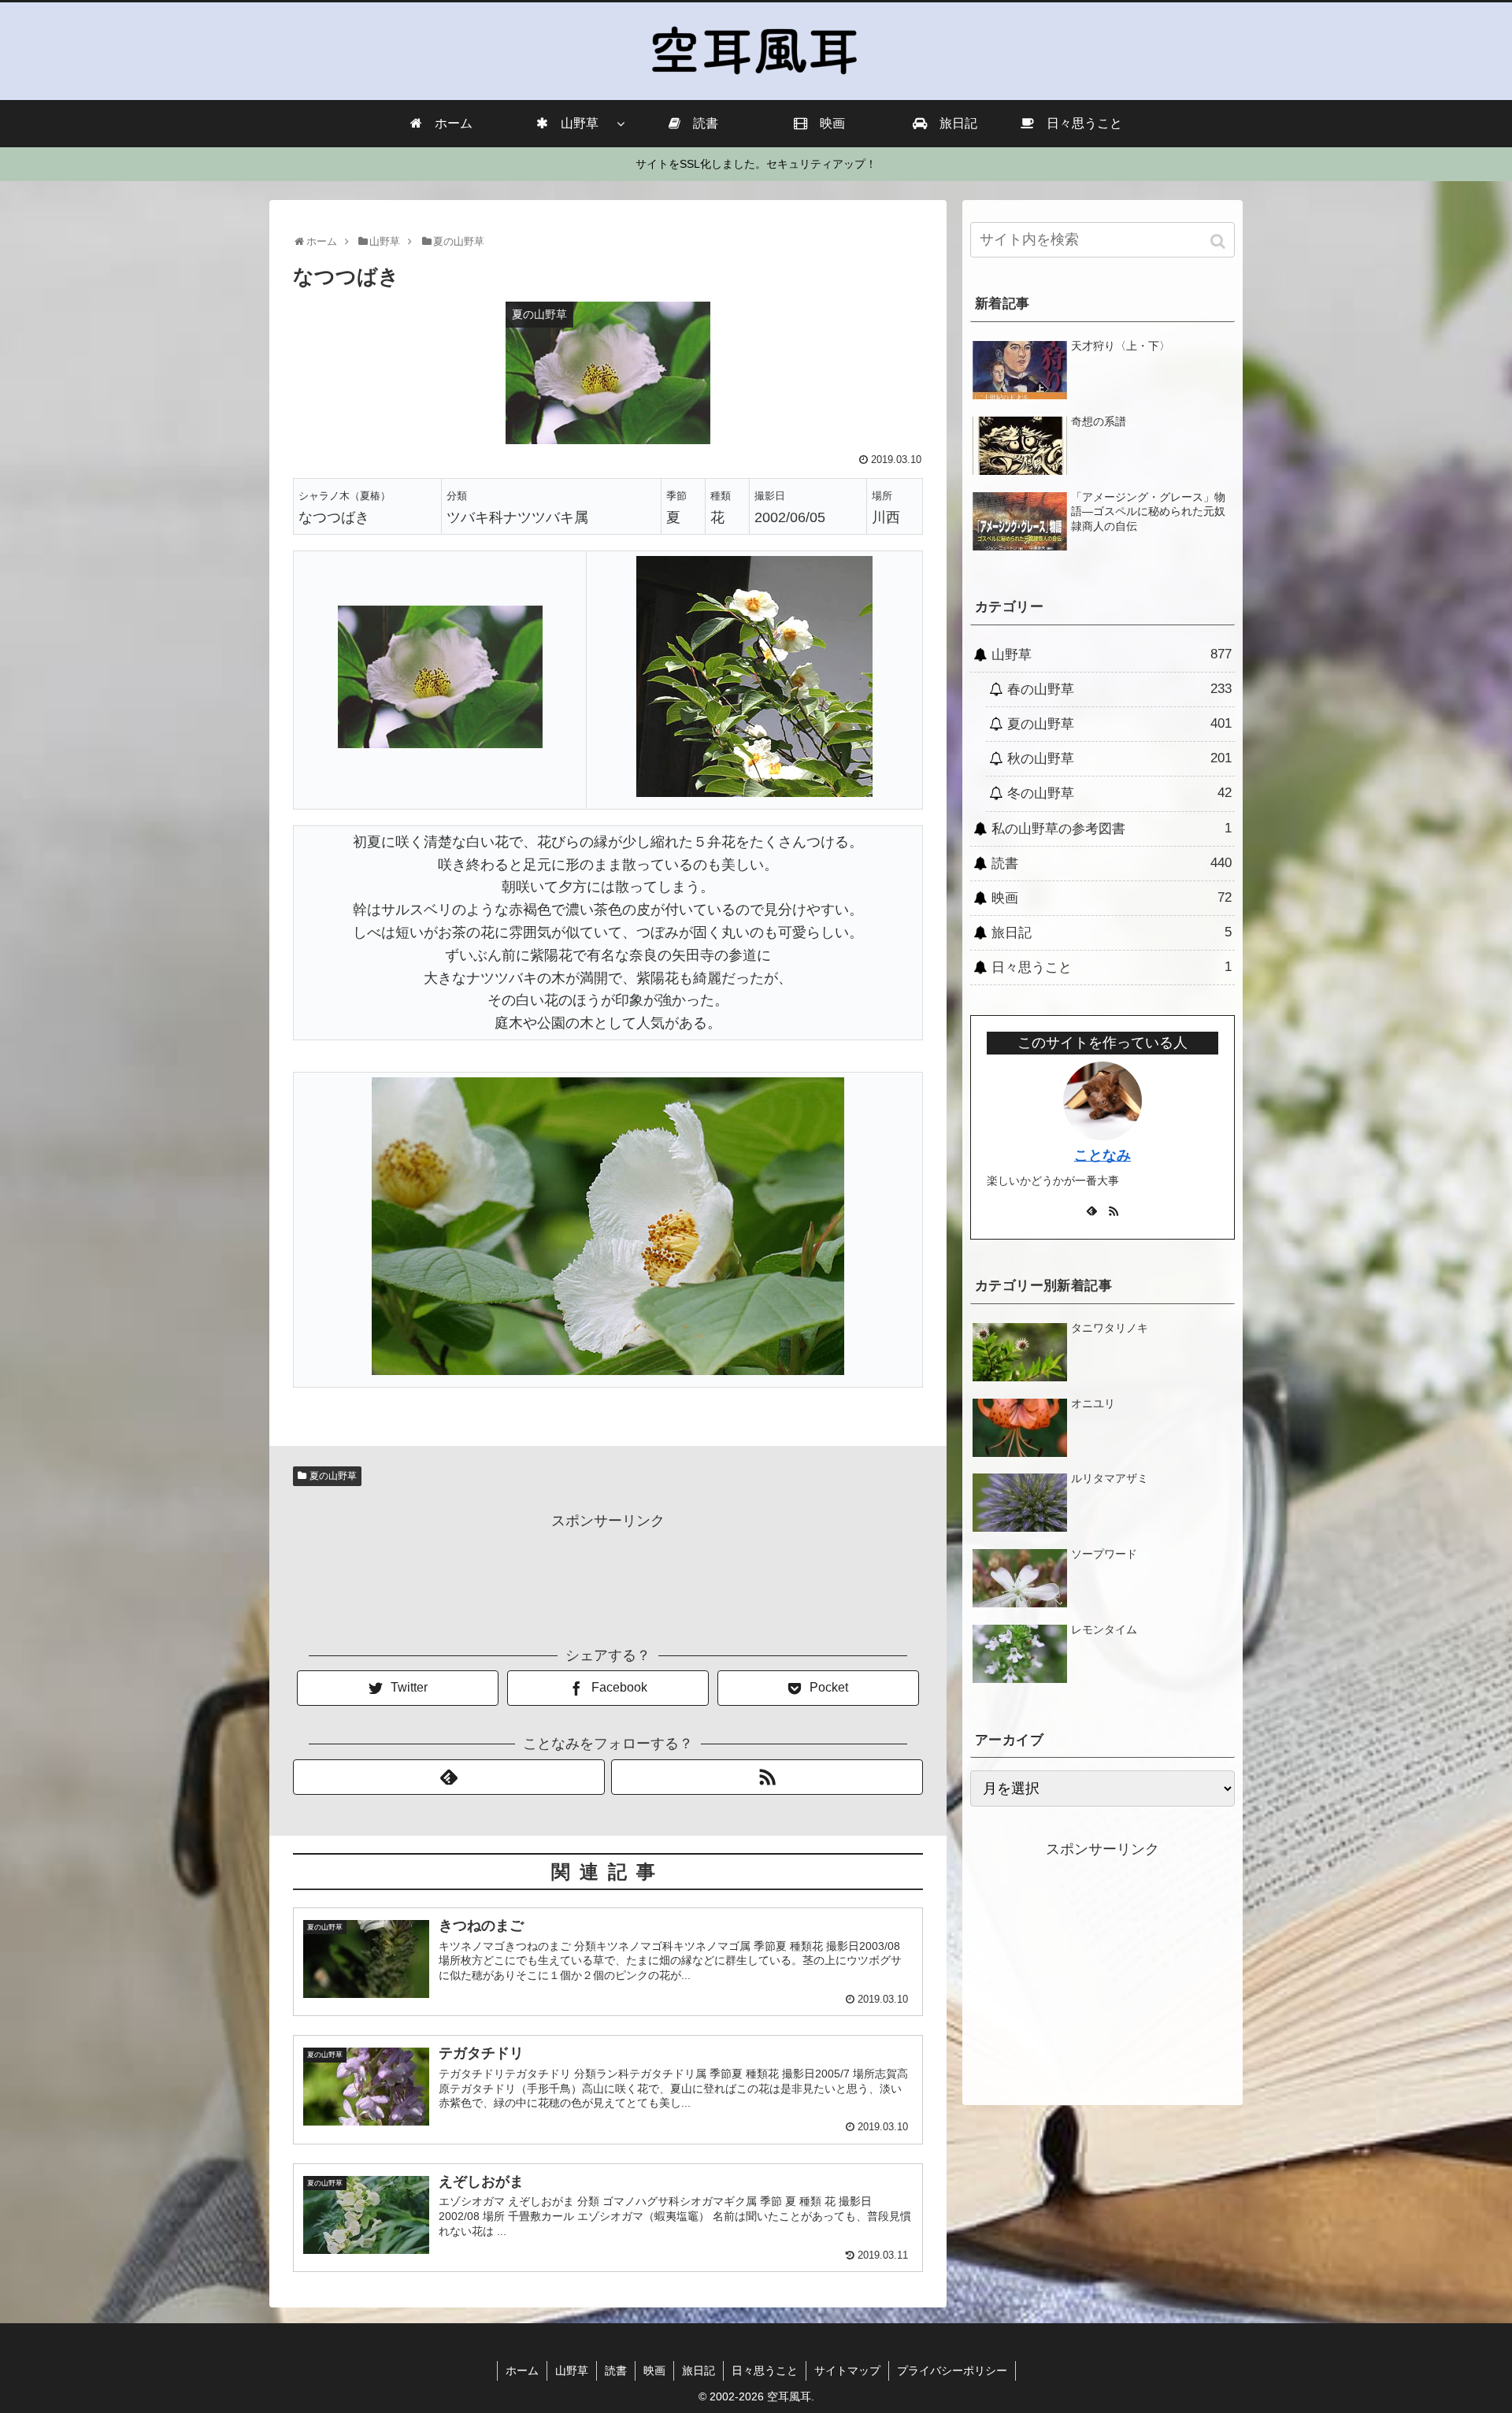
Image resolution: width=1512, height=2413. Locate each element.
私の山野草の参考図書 (1112, 828)
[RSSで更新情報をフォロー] (767, 1777)
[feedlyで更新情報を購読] (449, 1777)
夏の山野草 (333, 1476)
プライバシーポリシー (952, 2370)
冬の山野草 (1119, 793)
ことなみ (1102, 1155)
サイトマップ (847, 2370)
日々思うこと (1112, 967)
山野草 (1112, 654)
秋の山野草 (1119, 758)
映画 (1112, 898)
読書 (1112, 863)
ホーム (522, 2370)
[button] (1219, 241)
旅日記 (1112, 932)
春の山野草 (1119, 689)
